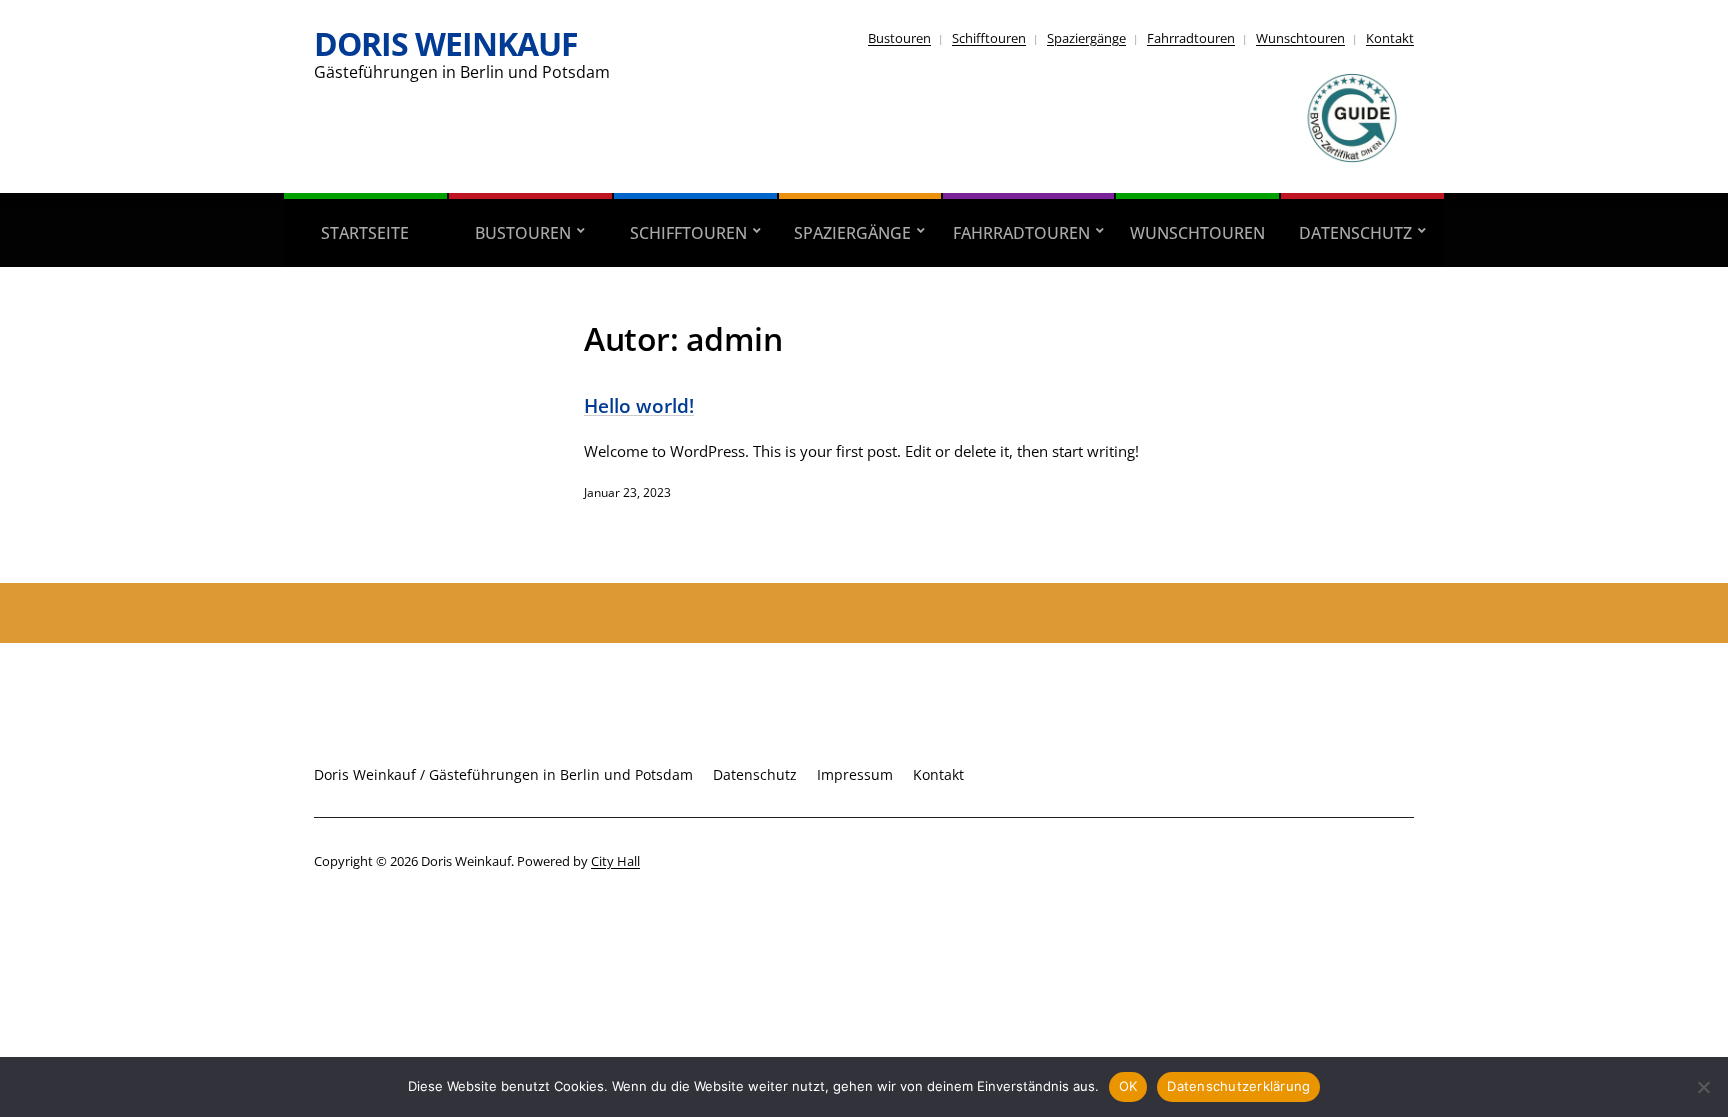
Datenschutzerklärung (1238, 1086)
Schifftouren (989, 38)
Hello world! (639, 405)
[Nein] (1703, 1087)
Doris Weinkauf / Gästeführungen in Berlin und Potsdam (503, 774)
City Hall (615, 861)
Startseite (365, 233)
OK (1128, 1086)
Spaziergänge (1086, 38)
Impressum (855, 774)
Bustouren (899, 38)
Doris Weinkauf (446, 43)
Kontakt (1390, 38)
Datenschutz (1355, 233)
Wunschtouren (1300, 38)
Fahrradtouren (1191, 38)
